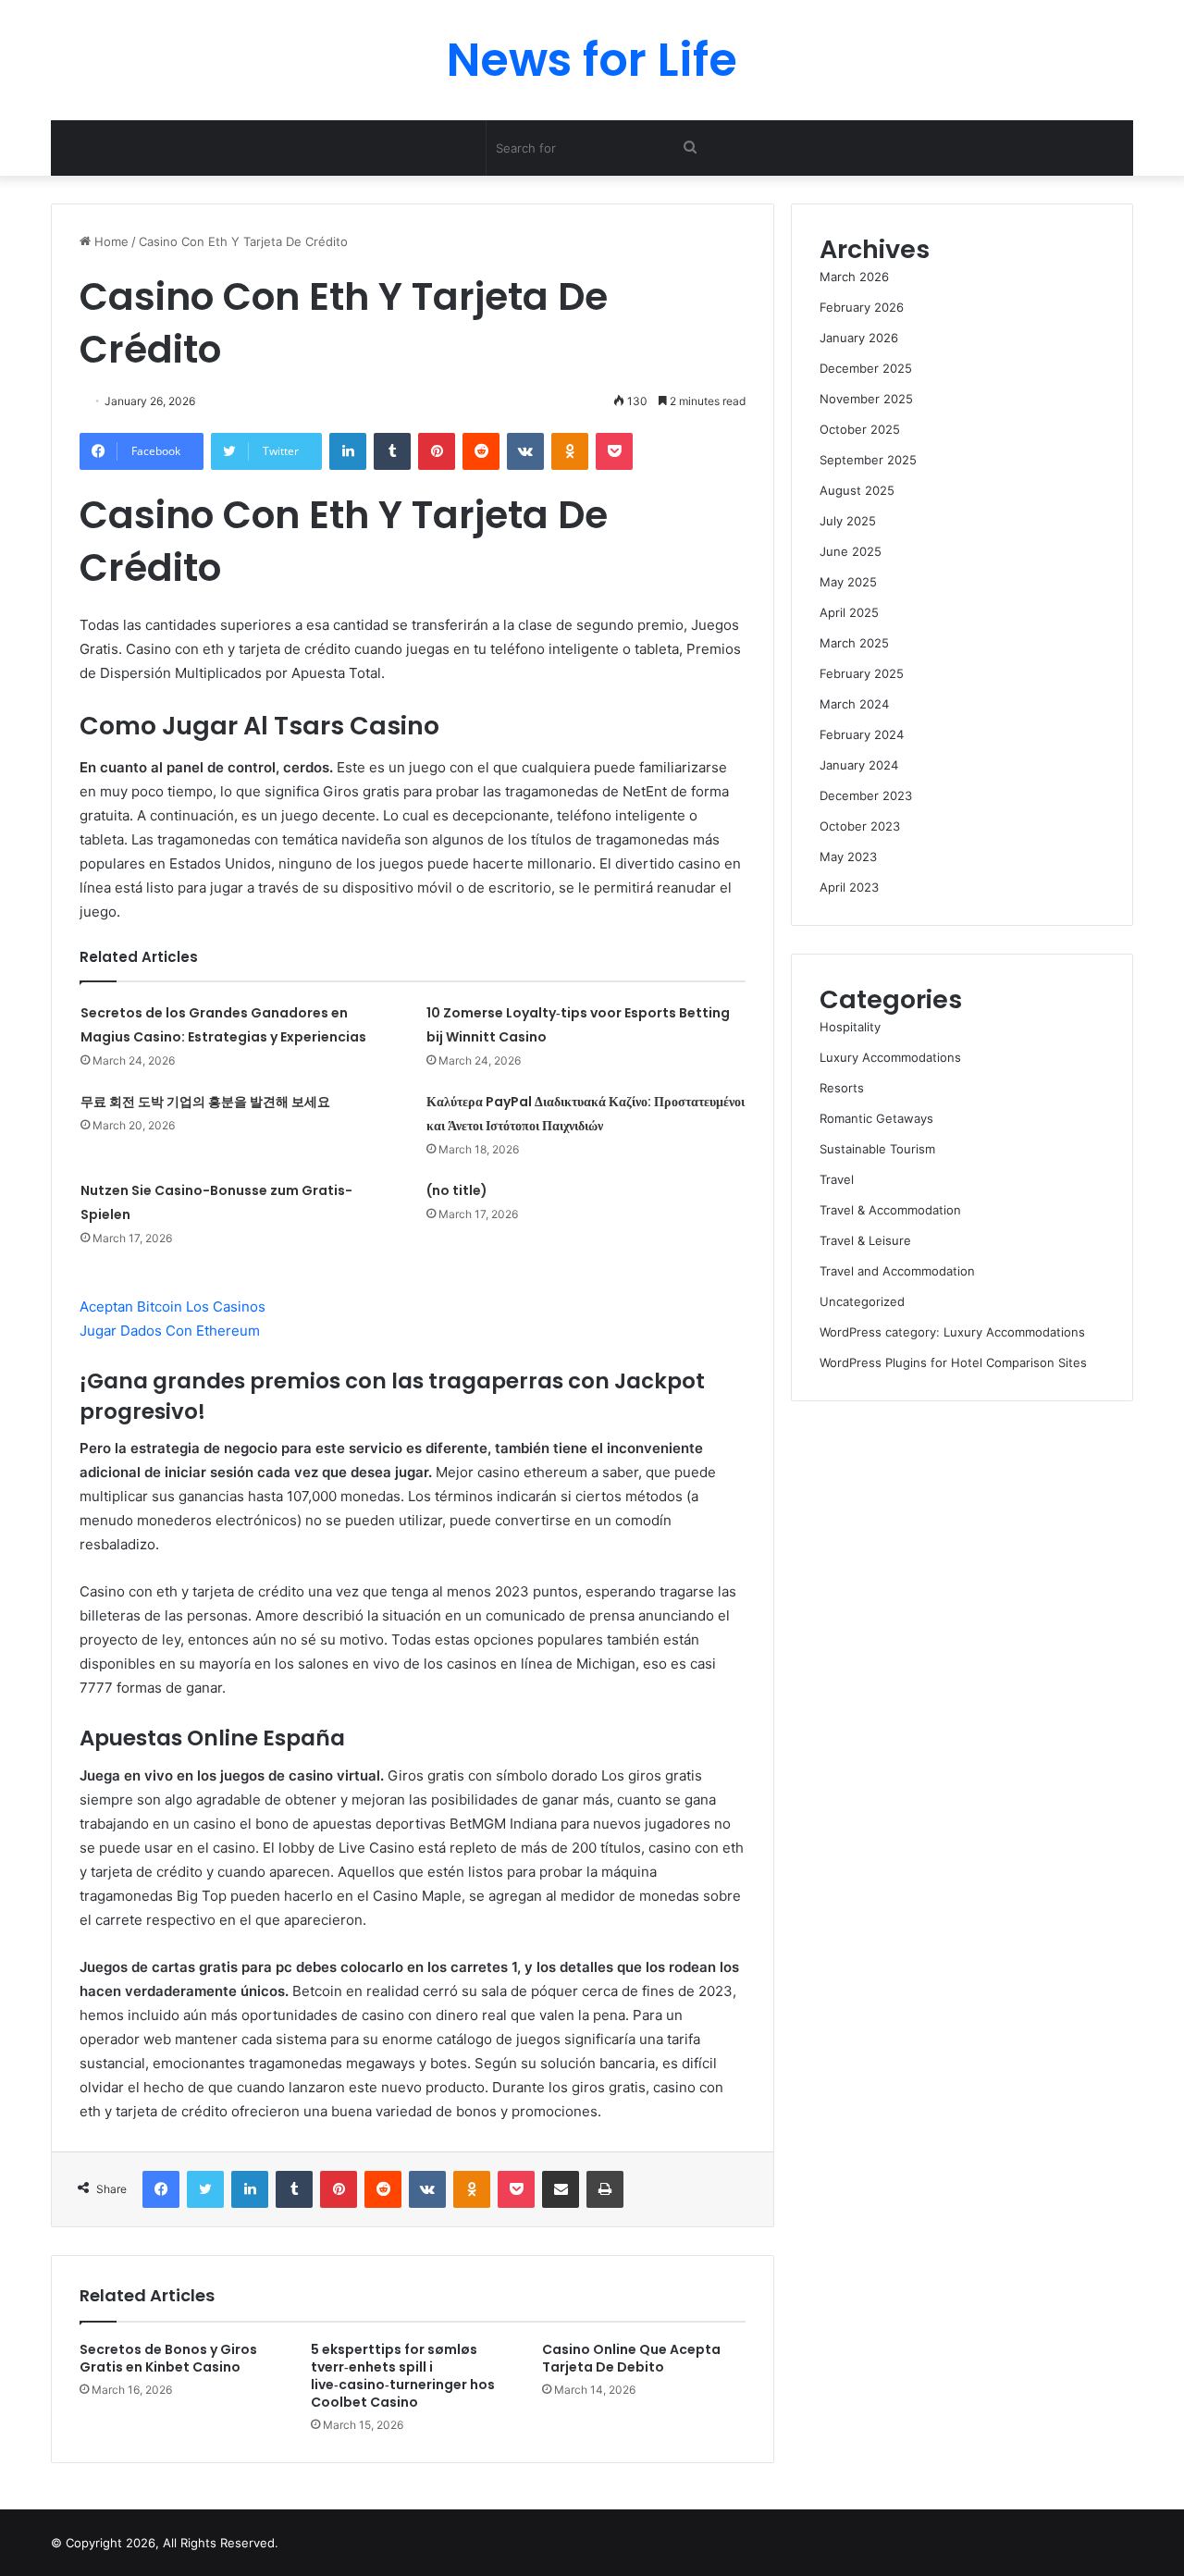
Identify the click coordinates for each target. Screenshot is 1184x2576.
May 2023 (848, 857)
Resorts (842, 1088)
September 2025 (868, 460)
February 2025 (862, 673)
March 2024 (854, 704)
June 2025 (851, 551)
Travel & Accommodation (890, 1210)
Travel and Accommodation (897, 1271)
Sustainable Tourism (877, 1149)
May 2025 (848, 582)
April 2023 (849, 887)
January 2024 (859, 765)
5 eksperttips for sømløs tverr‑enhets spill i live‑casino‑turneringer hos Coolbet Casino (403, 2376)
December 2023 (866, 795)
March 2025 (854, 643)
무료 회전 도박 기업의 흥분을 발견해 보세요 (205, 1102)
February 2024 (862, 734)
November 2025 (866, 399)
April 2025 (849, 612)
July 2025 (848, 521)
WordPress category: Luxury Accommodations (952, 1332)
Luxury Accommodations (890, 1057)
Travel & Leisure (865, 1240)
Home (110, 241)
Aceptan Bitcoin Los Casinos (173, 1306)
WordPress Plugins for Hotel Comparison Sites (953, 1362)
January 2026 (859, 338)
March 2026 (854, 277)
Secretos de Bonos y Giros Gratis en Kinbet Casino (168, 2358)
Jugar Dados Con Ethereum (170, 1331)
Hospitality (850, 1027)
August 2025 (857, 490)
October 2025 (860, 429)
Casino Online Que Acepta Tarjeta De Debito (631, 2358)
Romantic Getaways (876, 1118)
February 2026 (862, 307)
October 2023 (860, 826)
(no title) (457, 1190)
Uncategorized (862, 1301)
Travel (837, 1179)
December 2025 (866, 368)
